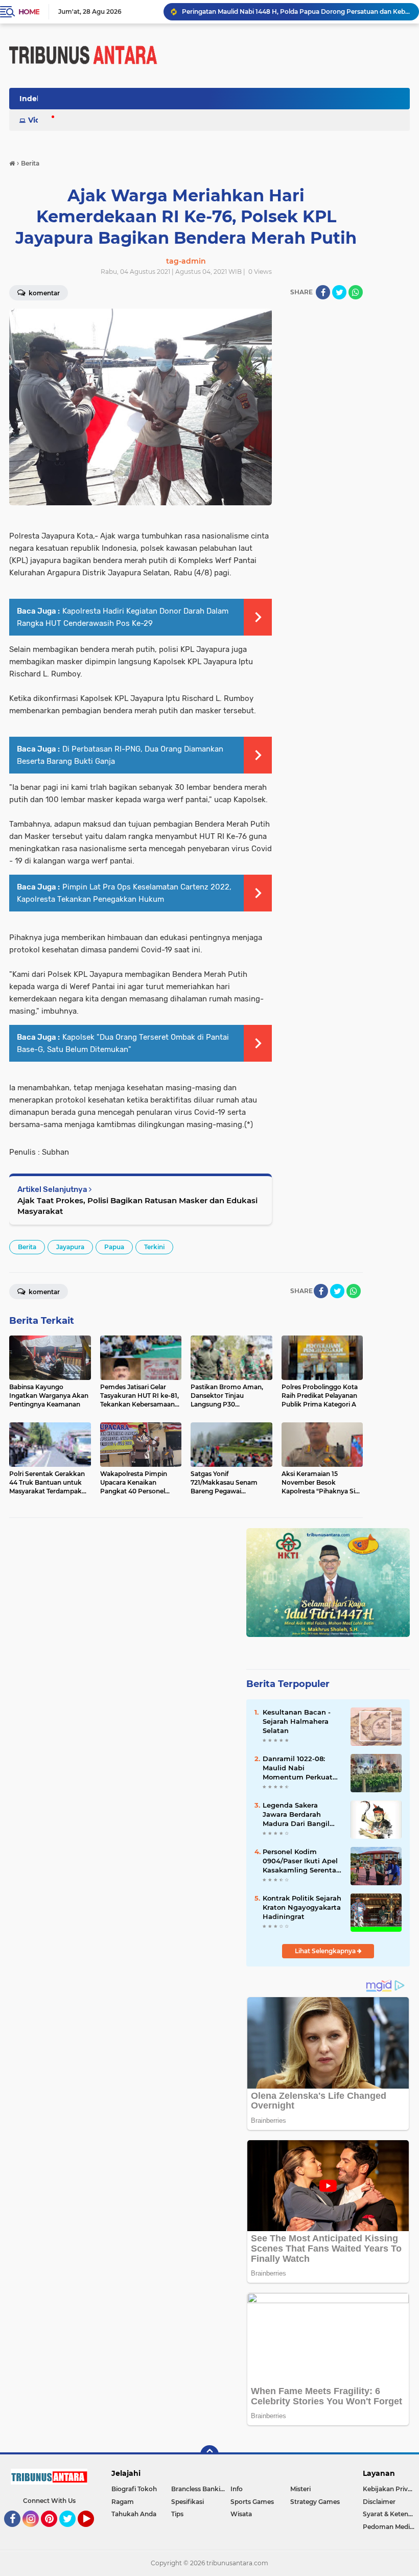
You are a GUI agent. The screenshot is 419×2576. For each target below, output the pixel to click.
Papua (114, 1247)
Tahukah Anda (134, 2514)
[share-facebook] (323, 292)
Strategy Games (315, 2502)
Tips (177, 2514)
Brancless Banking (200, 2489)
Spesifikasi (188, 2502)
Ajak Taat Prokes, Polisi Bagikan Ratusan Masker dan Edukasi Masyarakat (137, 1206)
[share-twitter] (339, 292)
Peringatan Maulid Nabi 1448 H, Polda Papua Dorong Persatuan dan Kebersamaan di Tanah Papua (296, 11)
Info (237, 2489)
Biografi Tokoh (134, 2489)
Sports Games (252, 2502)
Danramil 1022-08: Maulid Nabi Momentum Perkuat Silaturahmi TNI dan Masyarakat (298, 1768)
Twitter (72, 2532)
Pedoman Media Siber (391, 2527)
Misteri (300, 2489)
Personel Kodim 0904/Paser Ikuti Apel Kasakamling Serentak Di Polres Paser (301, 1861)
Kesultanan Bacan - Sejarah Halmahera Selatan (297, 1721)
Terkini (154, 1247)
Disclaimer (379, 2502)
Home (29, 12)
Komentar (43, 1292)
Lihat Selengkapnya (326, 1951)
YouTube (93, 2532)
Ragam (123, 2502)
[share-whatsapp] (356, 292)
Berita (27, 1247)
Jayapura (70, 1247)
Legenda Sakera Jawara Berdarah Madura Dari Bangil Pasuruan (296, 1815)
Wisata (241, 2514)
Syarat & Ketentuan (391, 2514)
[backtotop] (209, 2454)
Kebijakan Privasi (389, 2489)
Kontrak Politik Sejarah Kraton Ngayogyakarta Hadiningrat (302, 1907)
